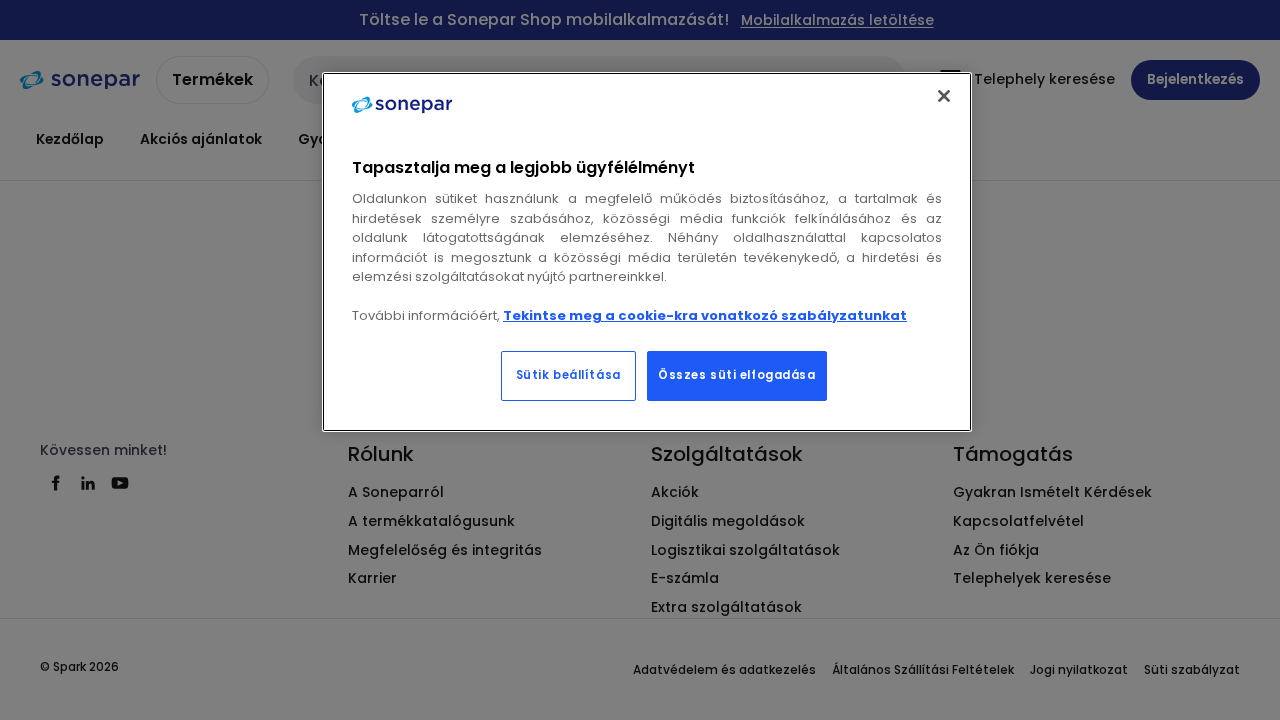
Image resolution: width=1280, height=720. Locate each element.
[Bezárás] (944, 96)
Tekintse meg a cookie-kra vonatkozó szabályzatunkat (705, 315)
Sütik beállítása (568, 375)
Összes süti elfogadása (737, 375)
